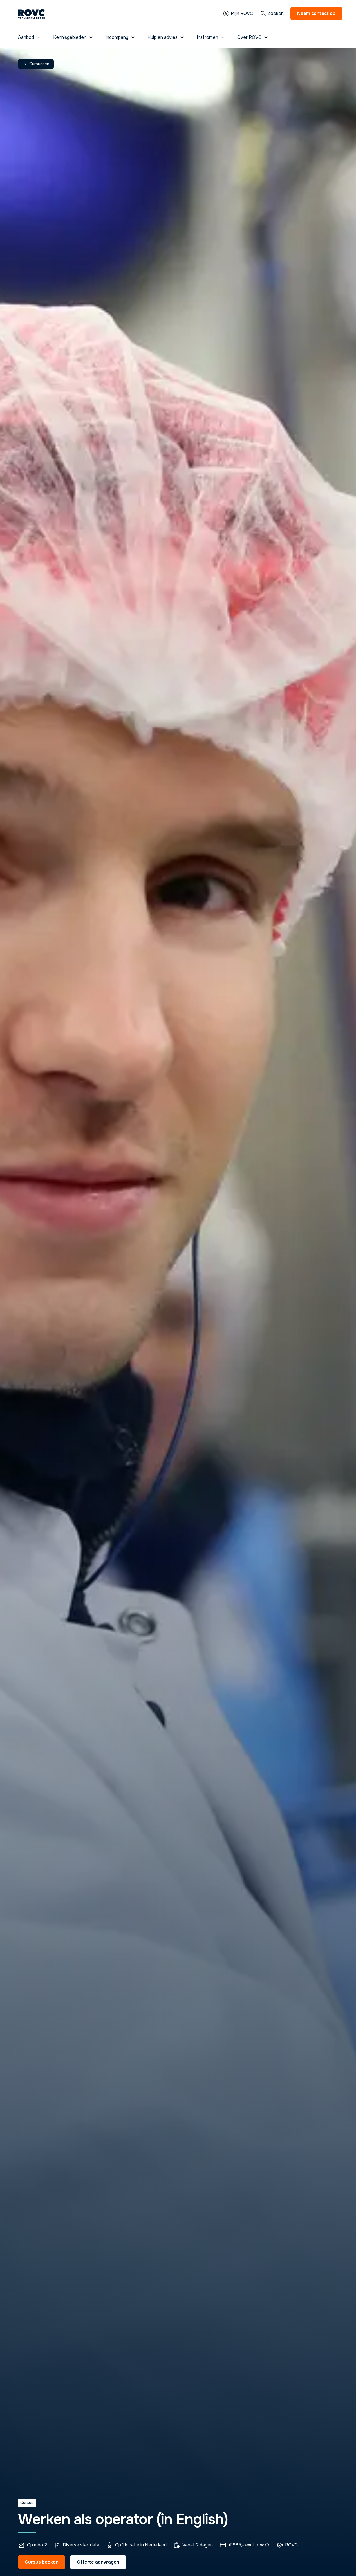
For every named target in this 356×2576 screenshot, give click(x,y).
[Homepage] (32, 14)
